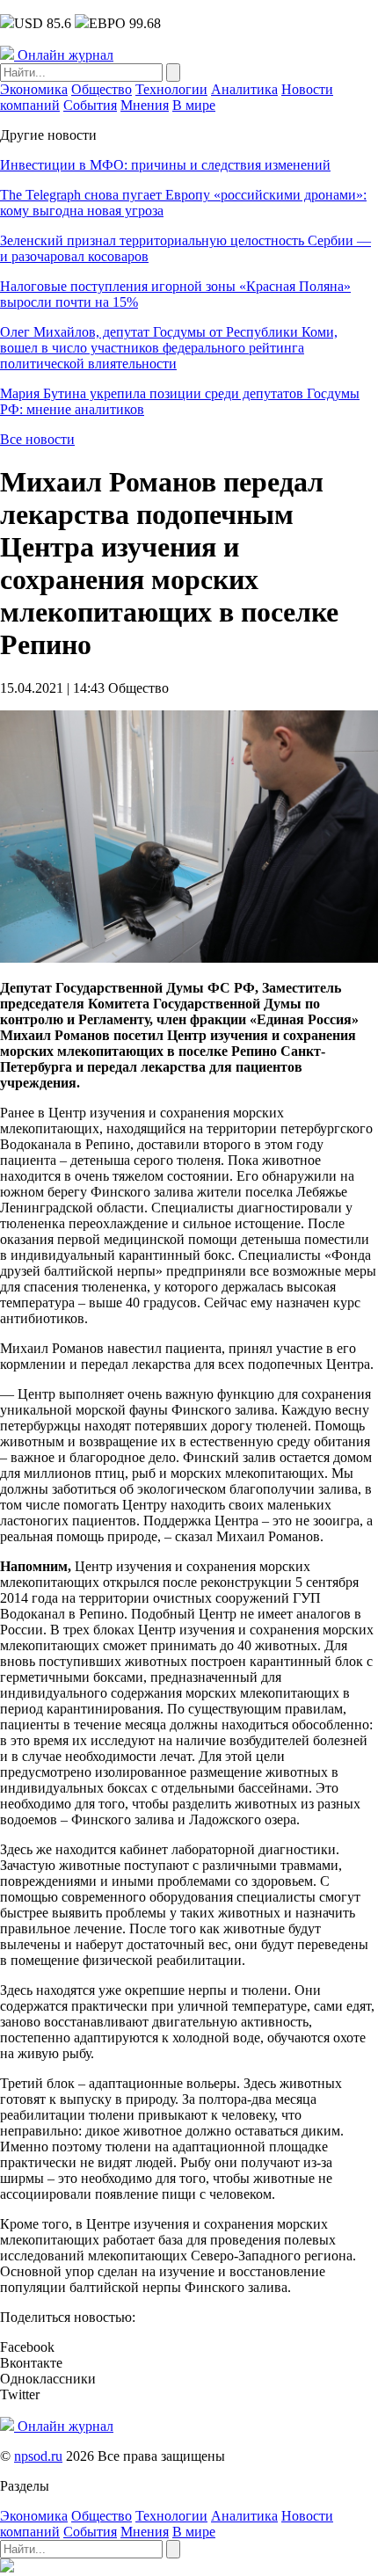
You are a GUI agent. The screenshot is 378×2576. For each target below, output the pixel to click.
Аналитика (244, 89)
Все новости (37, 439)
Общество (102, 89)
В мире (194, 105)
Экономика (34, 89)
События (90, 105)
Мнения (145, 105)
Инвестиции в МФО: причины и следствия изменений (165, 165)
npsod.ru (38, 2456)
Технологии (171, 89)
